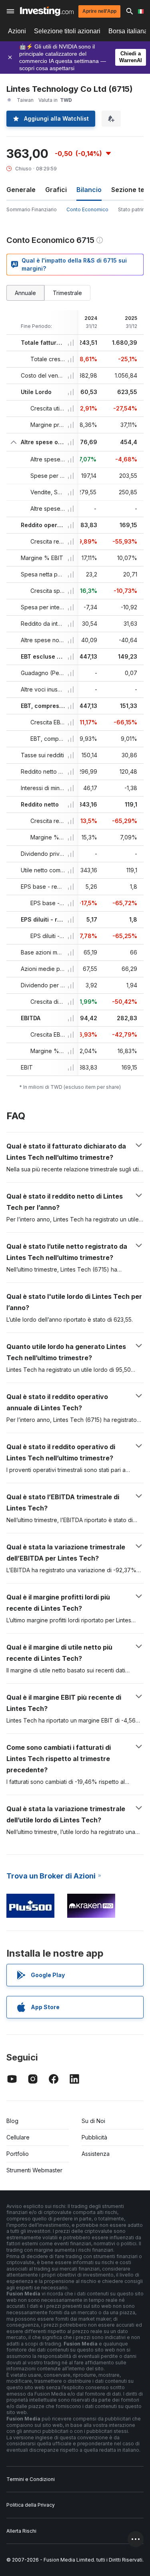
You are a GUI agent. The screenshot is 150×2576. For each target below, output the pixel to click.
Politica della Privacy (31, 2505)
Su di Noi (93, 2121)
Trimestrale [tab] (67, 293)
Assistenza (96, 2154)
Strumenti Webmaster (34, 2170)
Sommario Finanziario (32, 209)
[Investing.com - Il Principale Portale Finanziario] (47, 11)
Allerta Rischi (21, 2531)
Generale (21, 190)
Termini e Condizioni (31, 2479)
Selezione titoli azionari (67, 31)
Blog (12, 2121)
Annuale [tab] (25, 293)
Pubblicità (94, 2137)
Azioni (17, 31)
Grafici (56, 190)
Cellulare (18, 2137)
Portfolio (18, 2154)
